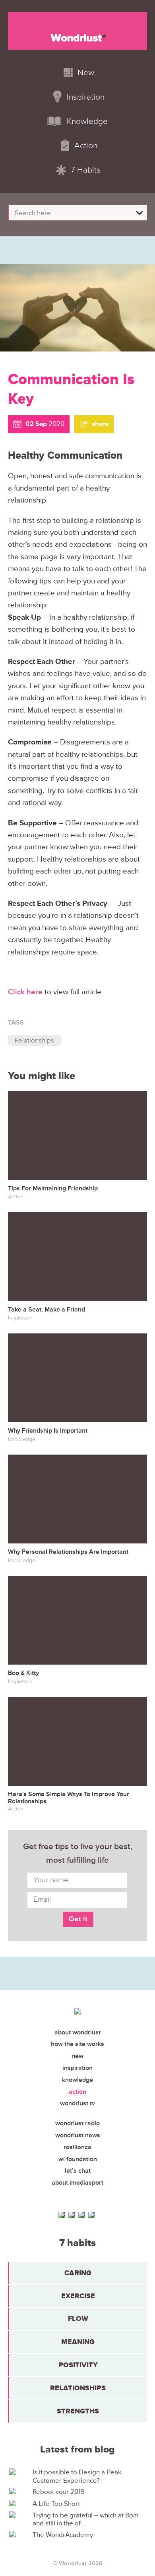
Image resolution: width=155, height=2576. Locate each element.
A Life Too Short (56, 2504)
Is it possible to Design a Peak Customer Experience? (77, 2476)
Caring (78, 2273)
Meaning (78, 2342)
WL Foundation (78, 2159)
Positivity (78, 2365)
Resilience (77, 2147)
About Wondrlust (77, 2032)
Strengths (78, 2411)
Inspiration (77, 2068)
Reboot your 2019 (59, 2492)
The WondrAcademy (63, 2535)
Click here (25, 992)
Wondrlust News (78, 2135)
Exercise (78, 2296)
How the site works (77, 2044)
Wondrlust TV (77, 2103)
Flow (78, 2319)
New (77, 2056)
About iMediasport (77, 2183)
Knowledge (77, 2080)
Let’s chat (78, 2171)
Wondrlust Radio (77, 2123)
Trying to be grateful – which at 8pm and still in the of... (86, 2519)
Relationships (34, 1040)
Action (77, 2092)
